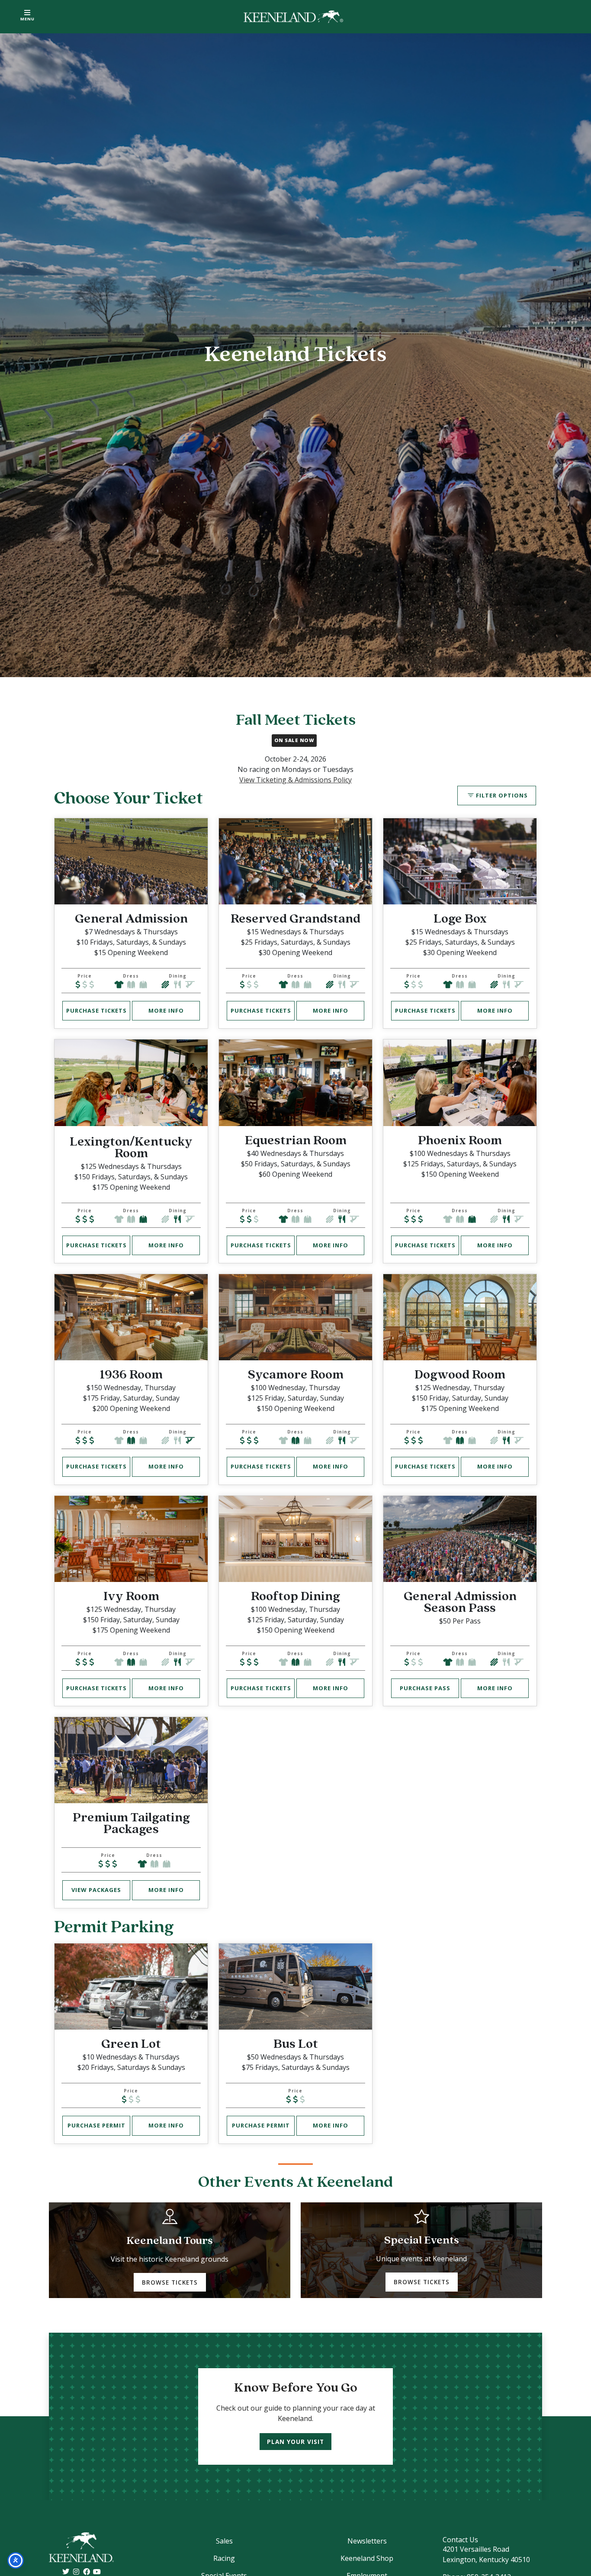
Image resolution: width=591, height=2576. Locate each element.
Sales (224, 2541)
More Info (166, 1010)
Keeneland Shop (367, 2558)
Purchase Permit (96, 2125)
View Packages (96, 1890)
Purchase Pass (425, 1688)
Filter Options (502, 795)
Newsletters (367, 2541)
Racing (224, 2558)
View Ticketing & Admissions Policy (295, 780)
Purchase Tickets (96, 1010)
